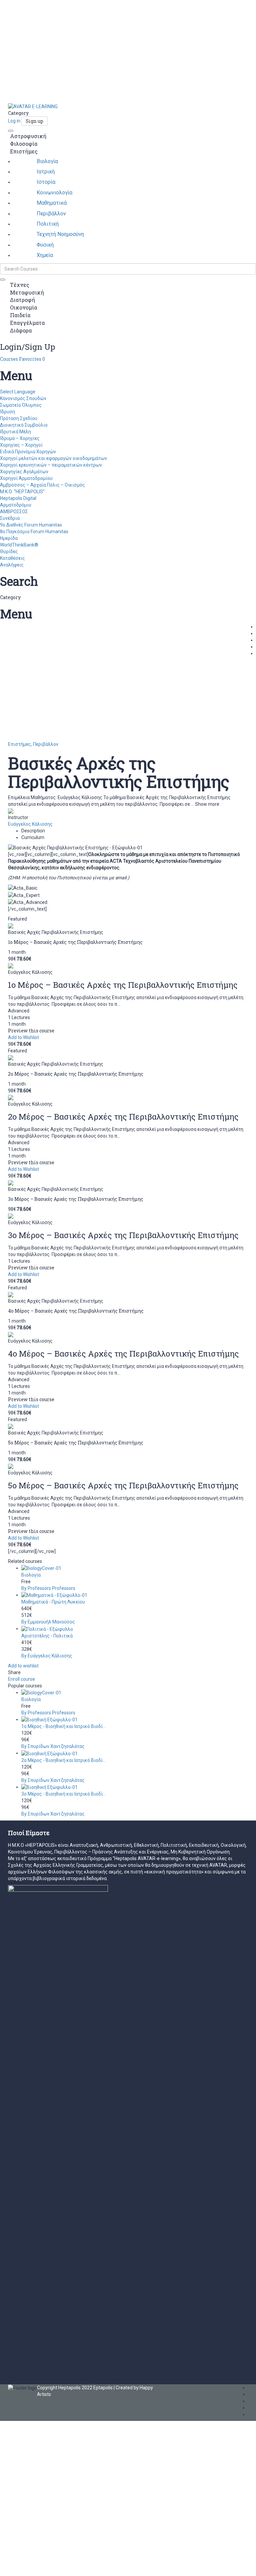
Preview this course (31, 1031)
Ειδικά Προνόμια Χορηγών (28, 452)
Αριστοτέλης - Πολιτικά (47, 1636)
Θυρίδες (9, 551)
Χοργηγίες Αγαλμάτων (24, 472)
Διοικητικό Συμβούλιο (24, 425)
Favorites (32, 359)
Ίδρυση (7, 412)
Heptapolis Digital (18, 498)
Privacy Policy (142, 2497)
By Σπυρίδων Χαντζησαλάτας (53, 1746)
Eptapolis (103, 2388)
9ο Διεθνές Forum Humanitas (31, 525)
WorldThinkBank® (19, 545)
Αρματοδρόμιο (16, 505)
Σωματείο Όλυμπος (21, 405)
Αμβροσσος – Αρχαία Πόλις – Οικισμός (42, 485)
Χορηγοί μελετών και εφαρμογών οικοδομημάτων (53, 458)
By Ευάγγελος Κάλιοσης (47, 1656)
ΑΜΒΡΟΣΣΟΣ (14, 512)
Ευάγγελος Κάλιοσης (30, 824)
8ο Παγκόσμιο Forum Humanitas (34, 532)
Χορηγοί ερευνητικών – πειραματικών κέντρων (51, 465)
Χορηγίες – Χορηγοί (21, 445)
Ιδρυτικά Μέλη (15, 432)
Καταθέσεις (12, 558)
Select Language (18, 392)
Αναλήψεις (12, 565)
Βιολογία (31, 1575)
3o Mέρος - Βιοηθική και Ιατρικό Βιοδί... (63, 1794)
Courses (9, 359)
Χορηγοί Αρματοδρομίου (26, 478)
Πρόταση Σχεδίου (19, 418)
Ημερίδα (9, 538)
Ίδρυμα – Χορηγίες (20, 438)
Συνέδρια (10, 518)
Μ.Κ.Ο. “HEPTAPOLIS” (22, 492)
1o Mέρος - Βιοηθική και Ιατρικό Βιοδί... (63, 1726)
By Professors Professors (48, 1588)
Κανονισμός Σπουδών (23, 398)
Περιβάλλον (46, 744)
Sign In (51, 2566)
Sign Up (35, 2566)
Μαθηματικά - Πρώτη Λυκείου (53, 1602)
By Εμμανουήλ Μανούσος (48, 1622)
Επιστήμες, (20, 744)
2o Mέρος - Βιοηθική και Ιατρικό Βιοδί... (63, 1760)
